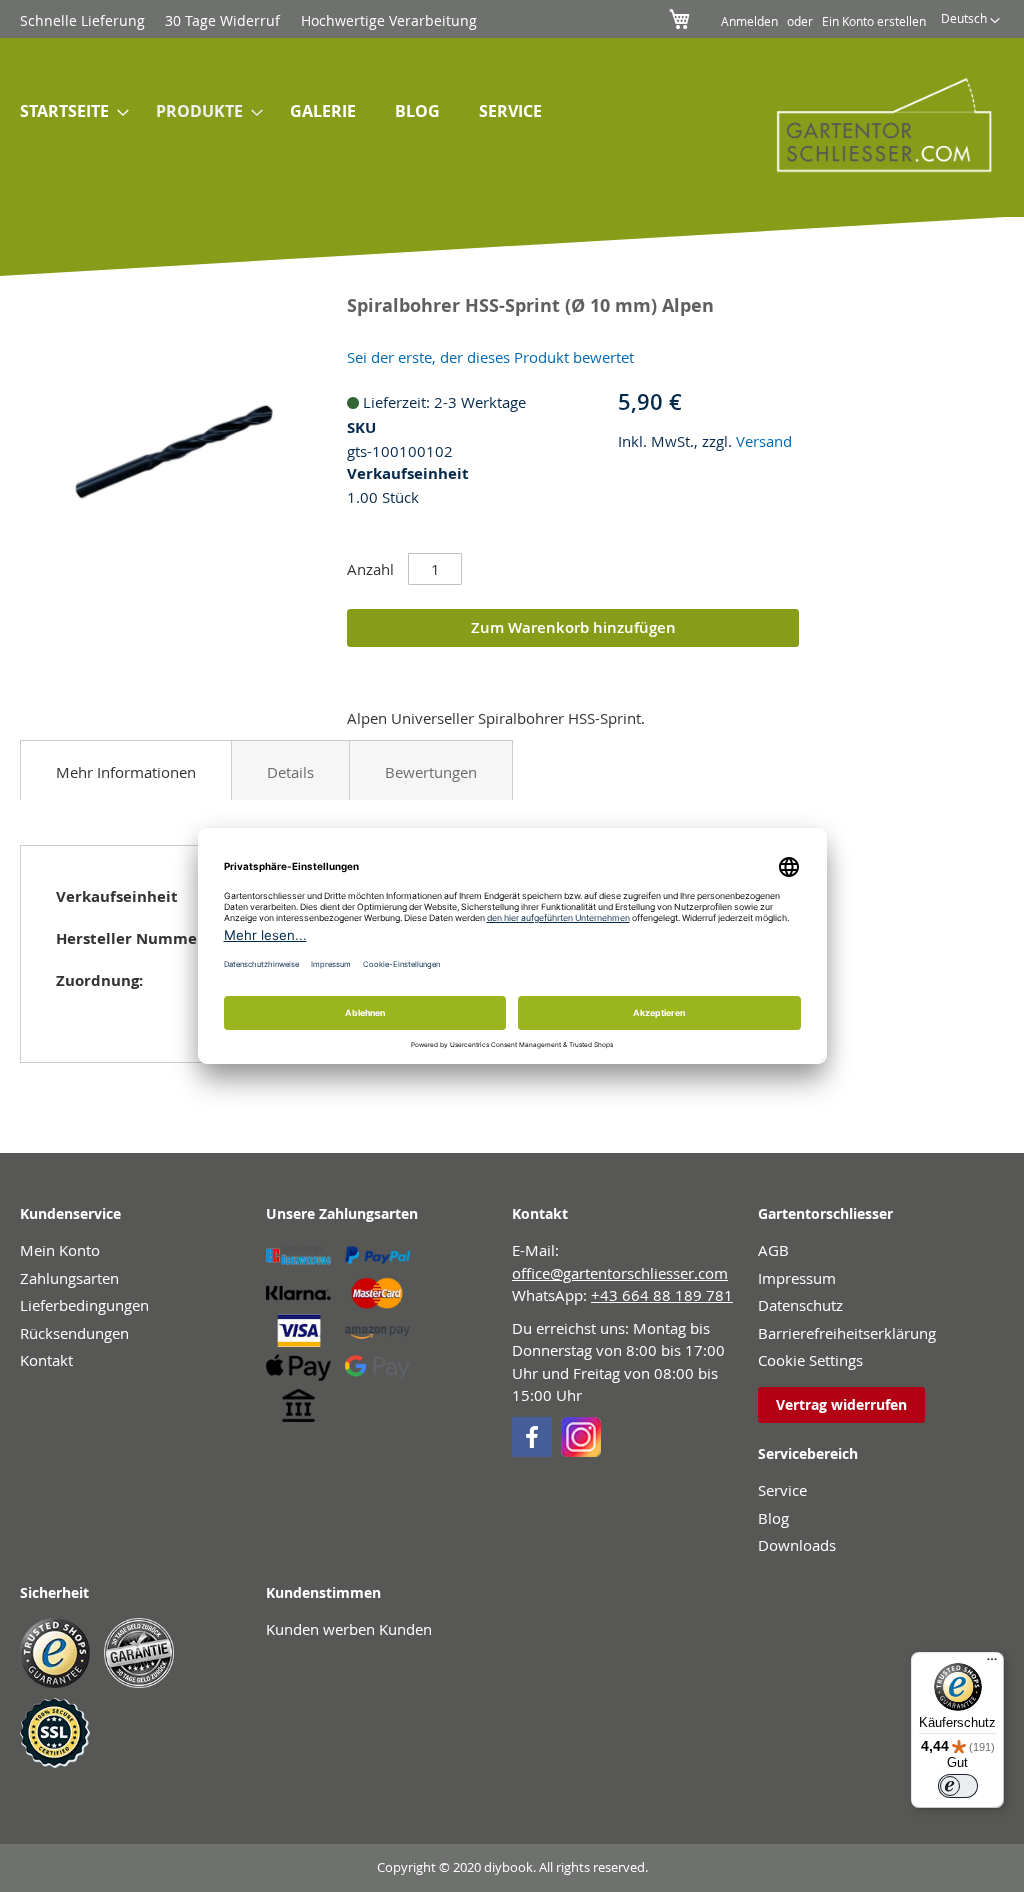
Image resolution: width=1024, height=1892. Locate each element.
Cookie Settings (810, 1360)
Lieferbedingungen (84, 1305)
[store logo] (870, 124)
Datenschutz (800, 1305)
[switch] (958, 1786)
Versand (764, 441)
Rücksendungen (74, 1333)
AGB (773, 1250)
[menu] (358, 113)
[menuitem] (68, 111)
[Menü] (992, 1664)
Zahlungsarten (69, 1278)
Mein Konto (60, 1250)
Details (290, 772)
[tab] (126, 770)
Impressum (797, 1278)
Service (782, 1490)
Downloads (797, 1545)
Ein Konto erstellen (874, 21)
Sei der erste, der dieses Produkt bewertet (490, 357)
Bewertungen (431, 772)
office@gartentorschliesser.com (620, 1273)
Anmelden (749, 21)
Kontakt (46, 1360)
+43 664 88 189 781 (662, 1295)
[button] (970, 21)
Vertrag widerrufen (841, 1404)
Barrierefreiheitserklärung (847, 1333)
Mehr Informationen (126, 772)
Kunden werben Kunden (349, 1629)
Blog (773, 1518)
